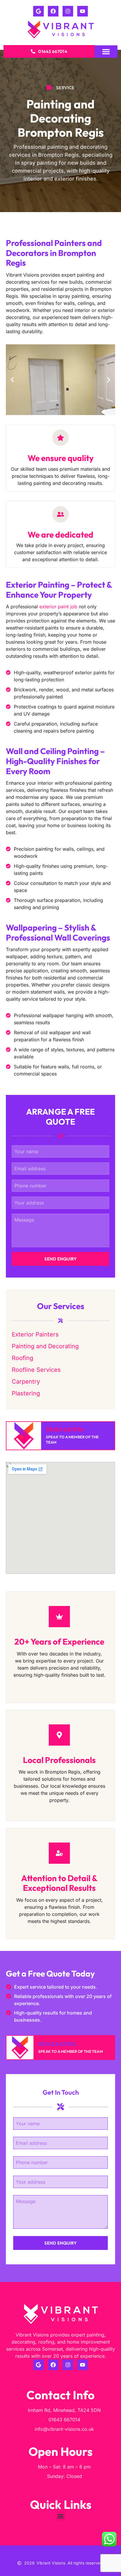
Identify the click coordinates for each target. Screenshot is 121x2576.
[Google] (38, 11)
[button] (106, 52)
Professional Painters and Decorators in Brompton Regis (54, 253)
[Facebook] (53, 11)
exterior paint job (58, 607)
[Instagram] (68, 11)
